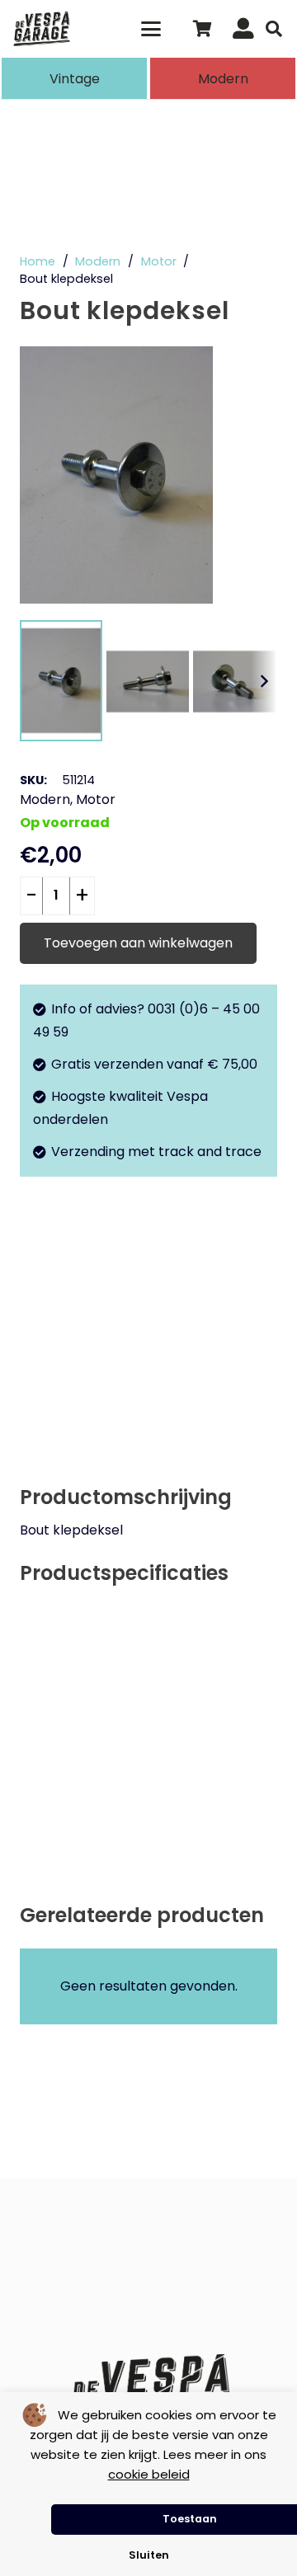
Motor (159, 261)
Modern (98, 261)
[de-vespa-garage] (42, 29)
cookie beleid (149, 2474)
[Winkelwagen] (202, 29)
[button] (152, 29)
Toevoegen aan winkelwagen (138, 943)
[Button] (243, 29)
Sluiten (149, 2555)
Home (38, 261)
